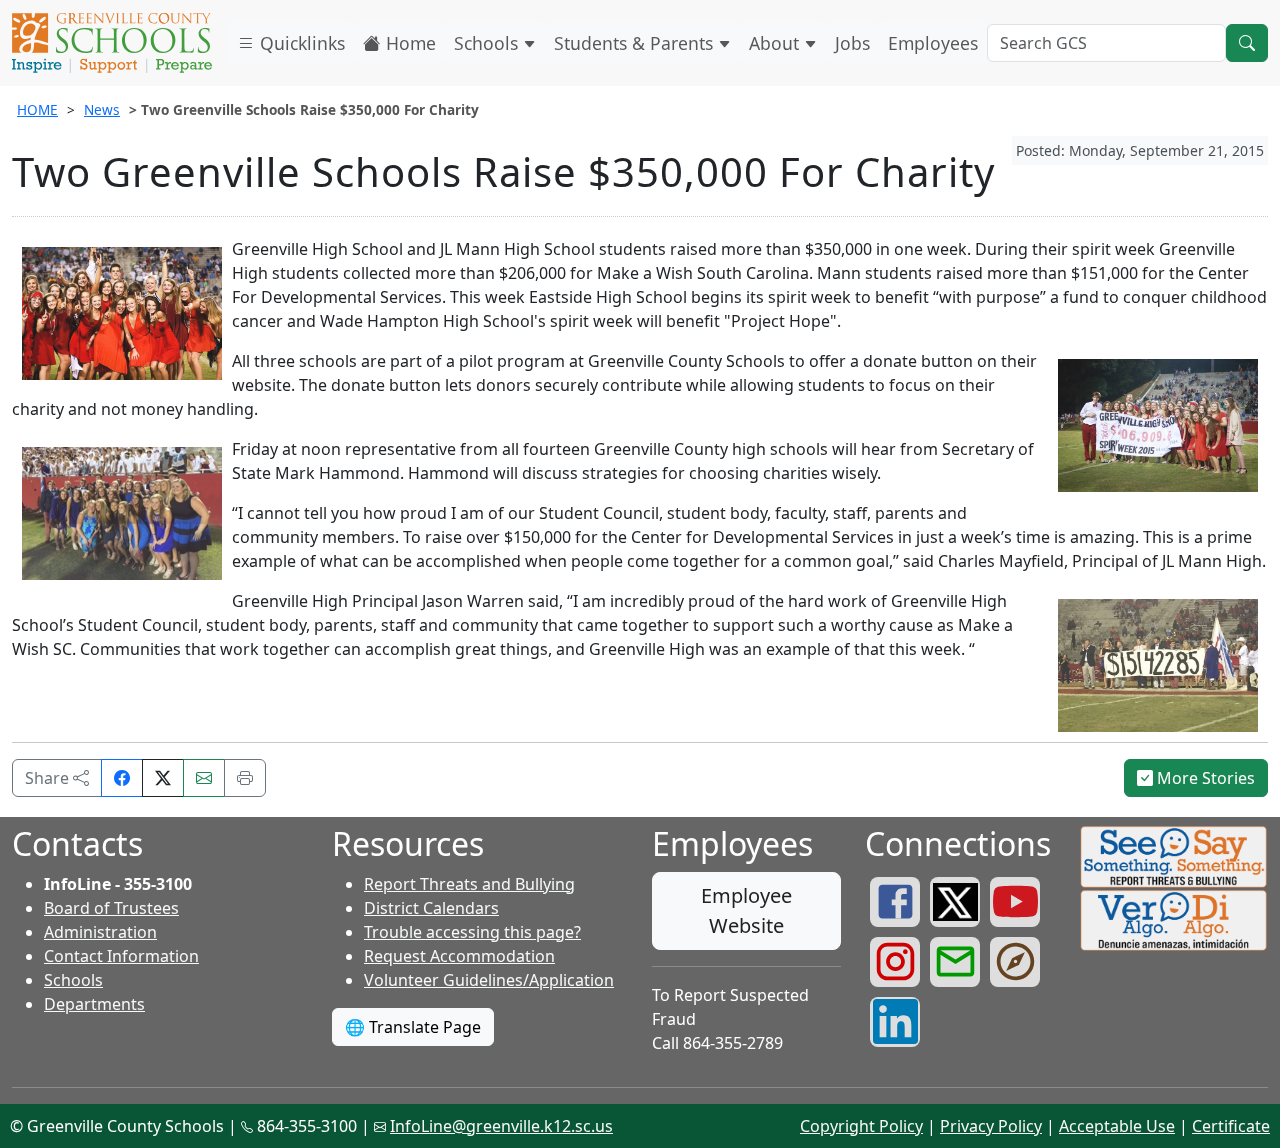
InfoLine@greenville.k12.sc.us (501, 1126)
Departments (94, 1004)
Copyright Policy (861, 1126)
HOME (37, 109)
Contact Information (121, 956)
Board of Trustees (111, 908)
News (102, 109)
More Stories (1204, 778)
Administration (100, 932)
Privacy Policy (991, 1126)
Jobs (852, 43)
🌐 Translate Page (413, 1027)
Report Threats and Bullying (469, 884)
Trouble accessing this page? (472, 932)
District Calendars (431, 908)
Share (49, 778)
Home (408, 43)
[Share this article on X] (163, 778)
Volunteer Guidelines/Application (489, 980)
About (776, 43)
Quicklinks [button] (300, 43)
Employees (933, 43)
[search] (1247, 43)
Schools (488, 43)
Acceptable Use (1117, 1126)
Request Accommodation (459, 956)
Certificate (1231, 1126)
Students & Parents (636, 43)
